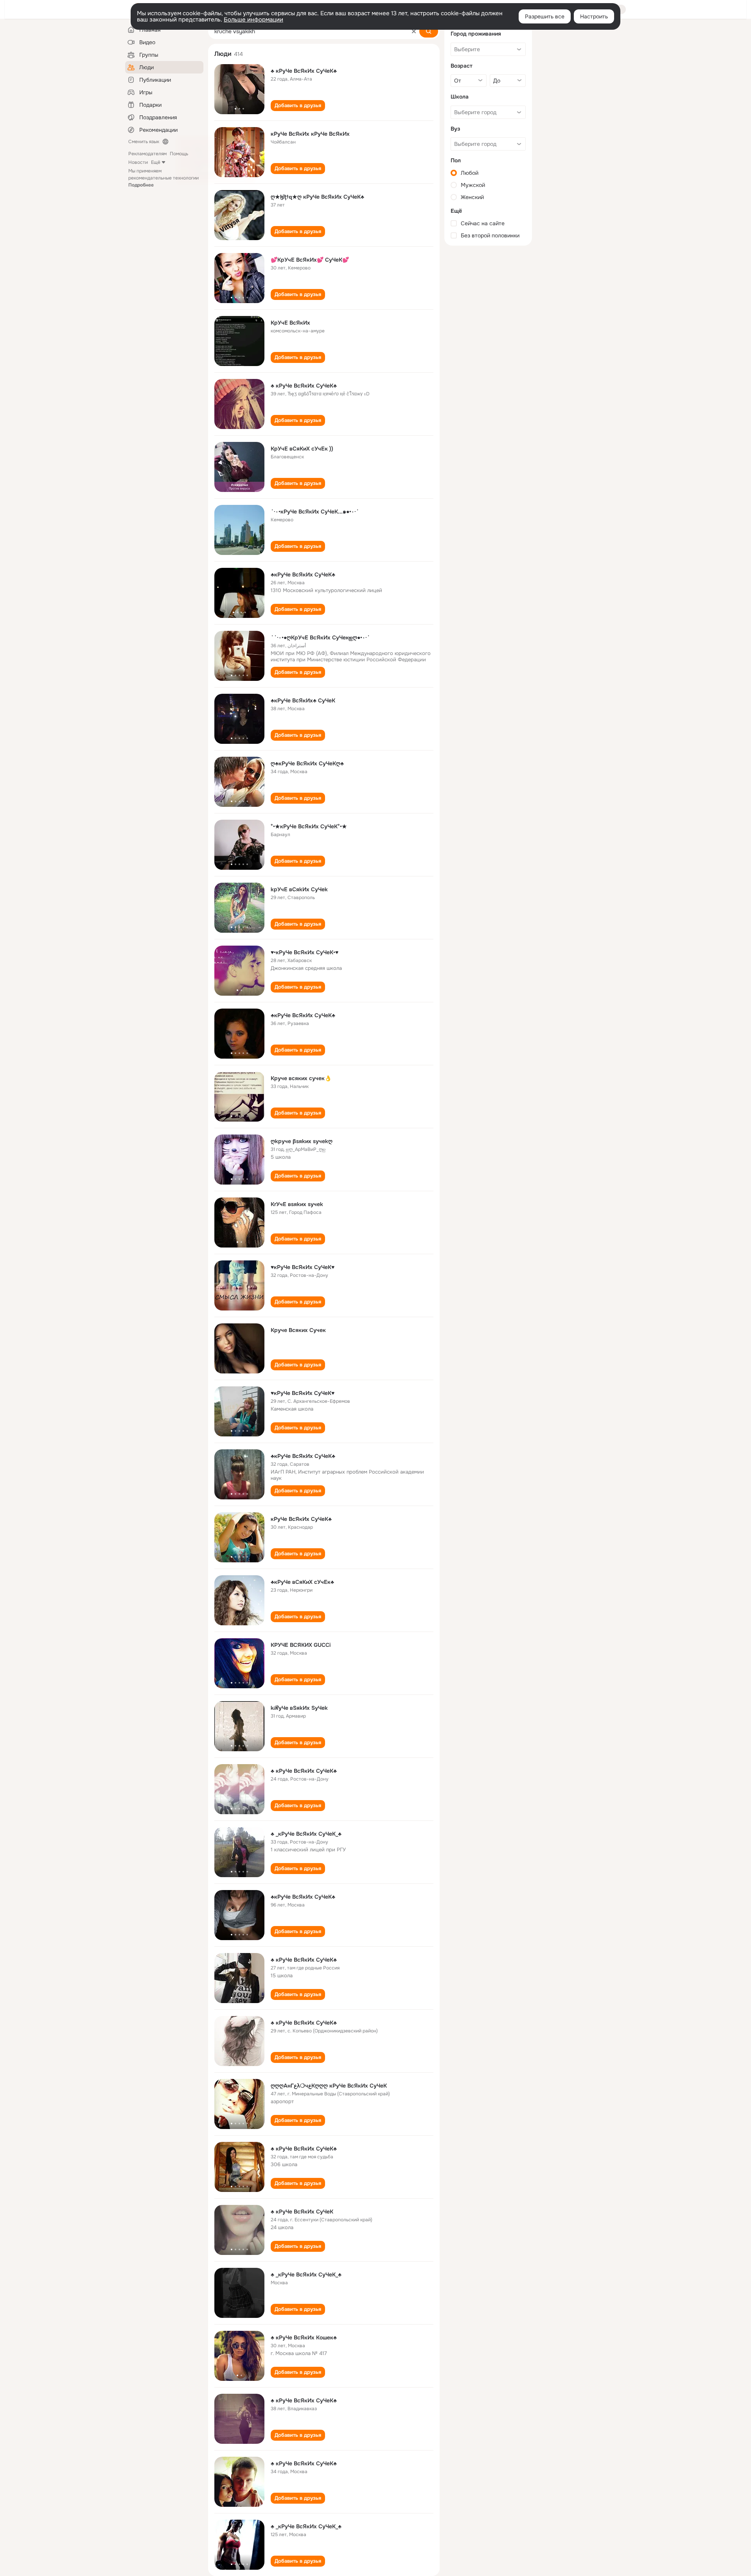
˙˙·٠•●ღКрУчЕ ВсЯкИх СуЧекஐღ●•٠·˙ (320, 637)
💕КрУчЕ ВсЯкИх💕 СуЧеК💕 (310, 260)
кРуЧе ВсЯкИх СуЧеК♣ (301, 1519)
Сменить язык (144, 142)
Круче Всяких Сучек (298, 1330)
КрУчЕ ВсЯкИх (290, 323)
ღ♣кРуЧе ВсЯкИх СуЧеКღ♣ (307, 763)
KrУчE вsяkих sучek (297, 1204)
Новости (138, 162)
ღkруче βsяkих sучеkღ (302, 1141)
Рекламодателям (147, 154)
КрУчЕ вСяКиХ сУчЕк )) (302, 449)
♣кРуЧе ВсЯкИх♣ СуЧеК (303, 700)
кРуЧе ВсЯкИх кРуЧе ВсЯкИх (310, 134)
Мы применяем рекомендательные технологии (163, 178)
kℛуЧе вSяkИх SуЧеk (299, 1708)
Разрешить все (545, 16)
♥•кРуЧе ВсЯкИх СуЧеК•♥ (305, 952)
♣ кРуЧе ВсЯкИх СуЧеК (302, 2212)
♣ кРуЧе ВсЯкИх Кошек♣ (304, 2337)
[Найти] (429, 31)
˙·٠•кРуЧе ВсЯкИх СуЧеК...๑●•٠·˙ (315, 512)
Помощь (179, 154)
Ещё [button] (156, 162)
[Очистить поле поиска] (414, 31)
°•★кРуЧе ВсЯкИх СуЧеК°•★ (309, 826)
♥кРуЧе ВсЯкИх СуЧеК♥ (303, 1267)
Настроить (594, 16)
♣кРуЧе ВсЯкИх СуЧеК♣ (303, 574)
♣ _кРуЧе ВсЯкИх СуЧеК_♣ (306, 1834)
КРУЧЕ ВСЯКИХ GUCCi (301, 1645)
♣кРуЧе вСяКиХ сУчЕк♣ (302, 1582)
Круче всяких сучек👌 (301, 1078)
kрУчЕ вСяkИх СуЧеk (299, 889)
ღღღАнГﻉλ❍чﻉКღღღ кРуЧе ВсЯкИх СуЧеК (329, 2086)
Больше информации (253, 20)
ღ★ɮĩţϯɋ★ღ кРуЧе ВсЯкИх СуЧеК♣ (317, 197)
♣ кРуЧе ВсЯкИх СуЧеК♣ (304, 71)
